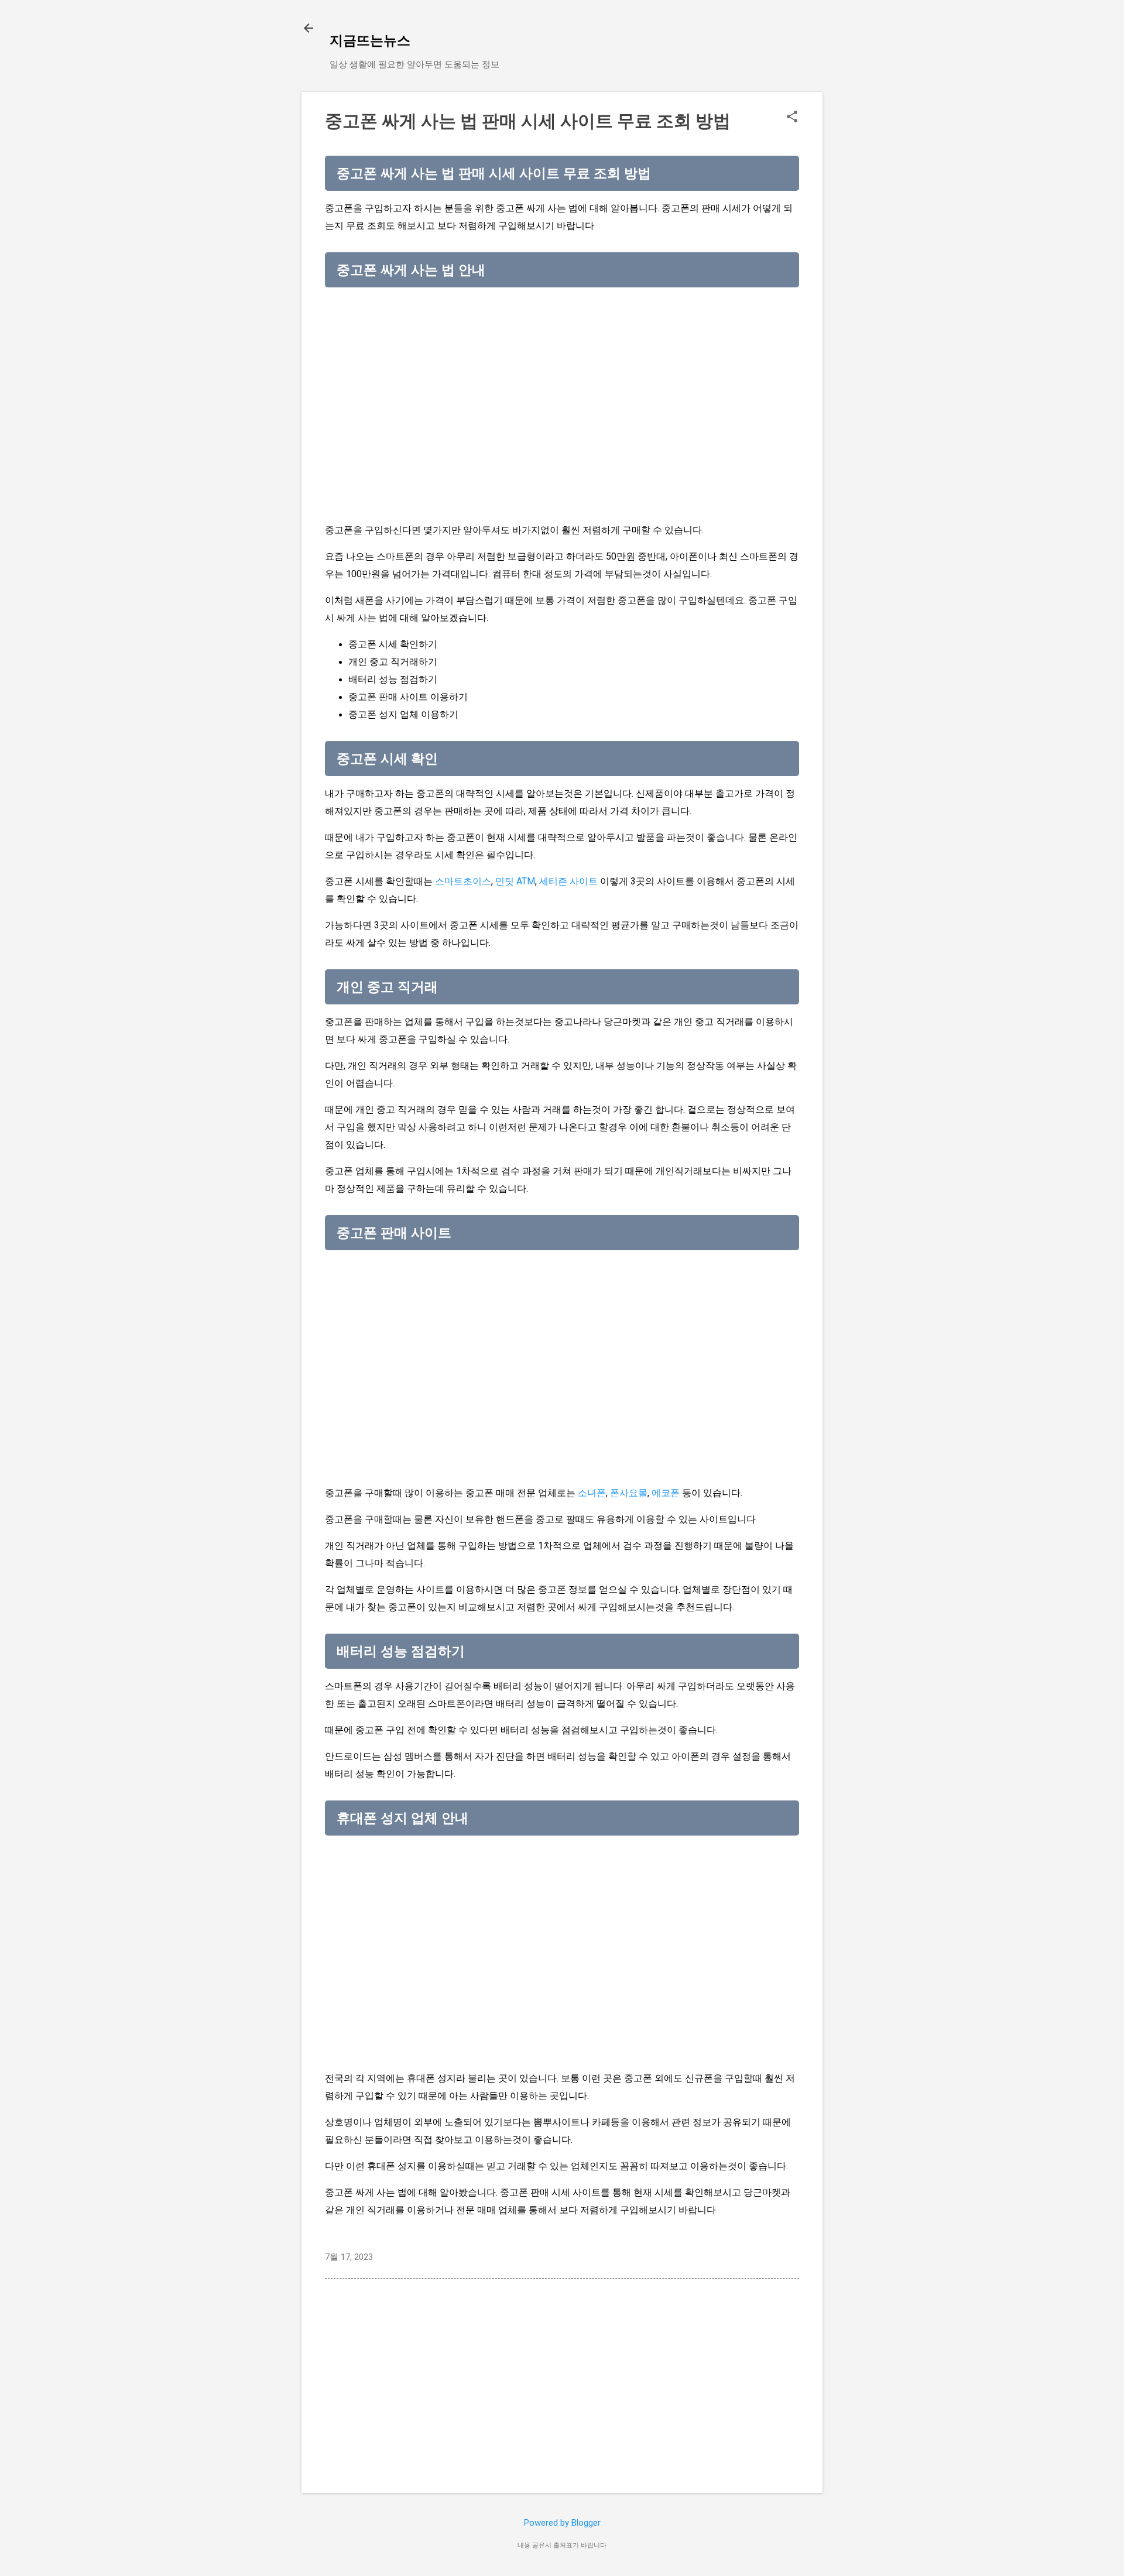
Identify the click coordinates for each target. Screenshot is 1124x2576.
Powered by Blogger (562, 2523)
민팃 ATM (515, 881)
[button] (792, 118)
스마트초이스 (463, 881)
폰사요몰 (629, 1493)
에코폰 (666, 1493)
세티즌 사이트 (568, 881)
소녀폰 (592, 1493)
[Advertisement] (562, 378)
